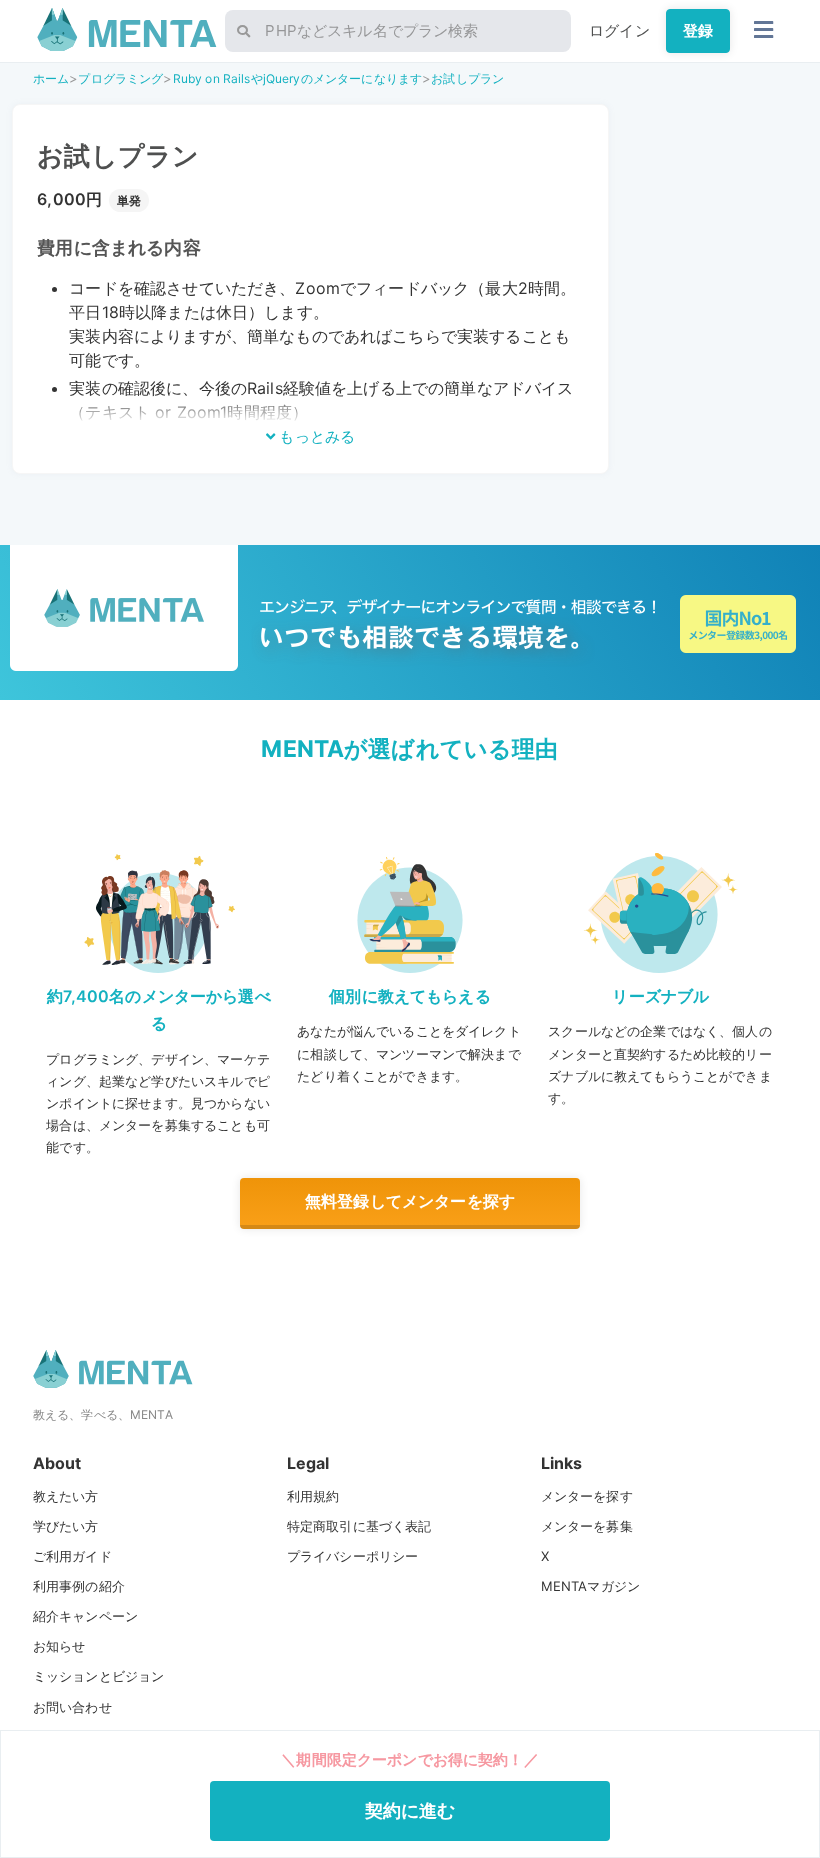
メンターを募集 (587, 1526)
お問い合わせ (72, 1707)
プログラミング (120, 78)
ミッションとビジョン (99, 1676)
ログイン (619, 30)
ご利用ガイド (72, 1556)
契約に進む (410, 1810)
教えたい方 (66, 1496)
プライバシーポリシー (353, 1556)
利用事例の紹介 (79, 1586)
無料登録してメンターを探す (410, 1201)
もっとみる (315, 436)
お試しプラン (467, 78)
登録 (698, 30)
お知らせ (59, 1646)
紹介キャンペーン (85, 1616)
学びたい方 (66, 1526)
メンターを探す (587, 1496)
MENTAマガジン (590, 1586)
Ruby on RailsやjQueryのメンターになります (298, 78)
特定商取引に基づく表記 (359, 1526)
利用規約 (313, 1496)
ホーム (51, 78)
